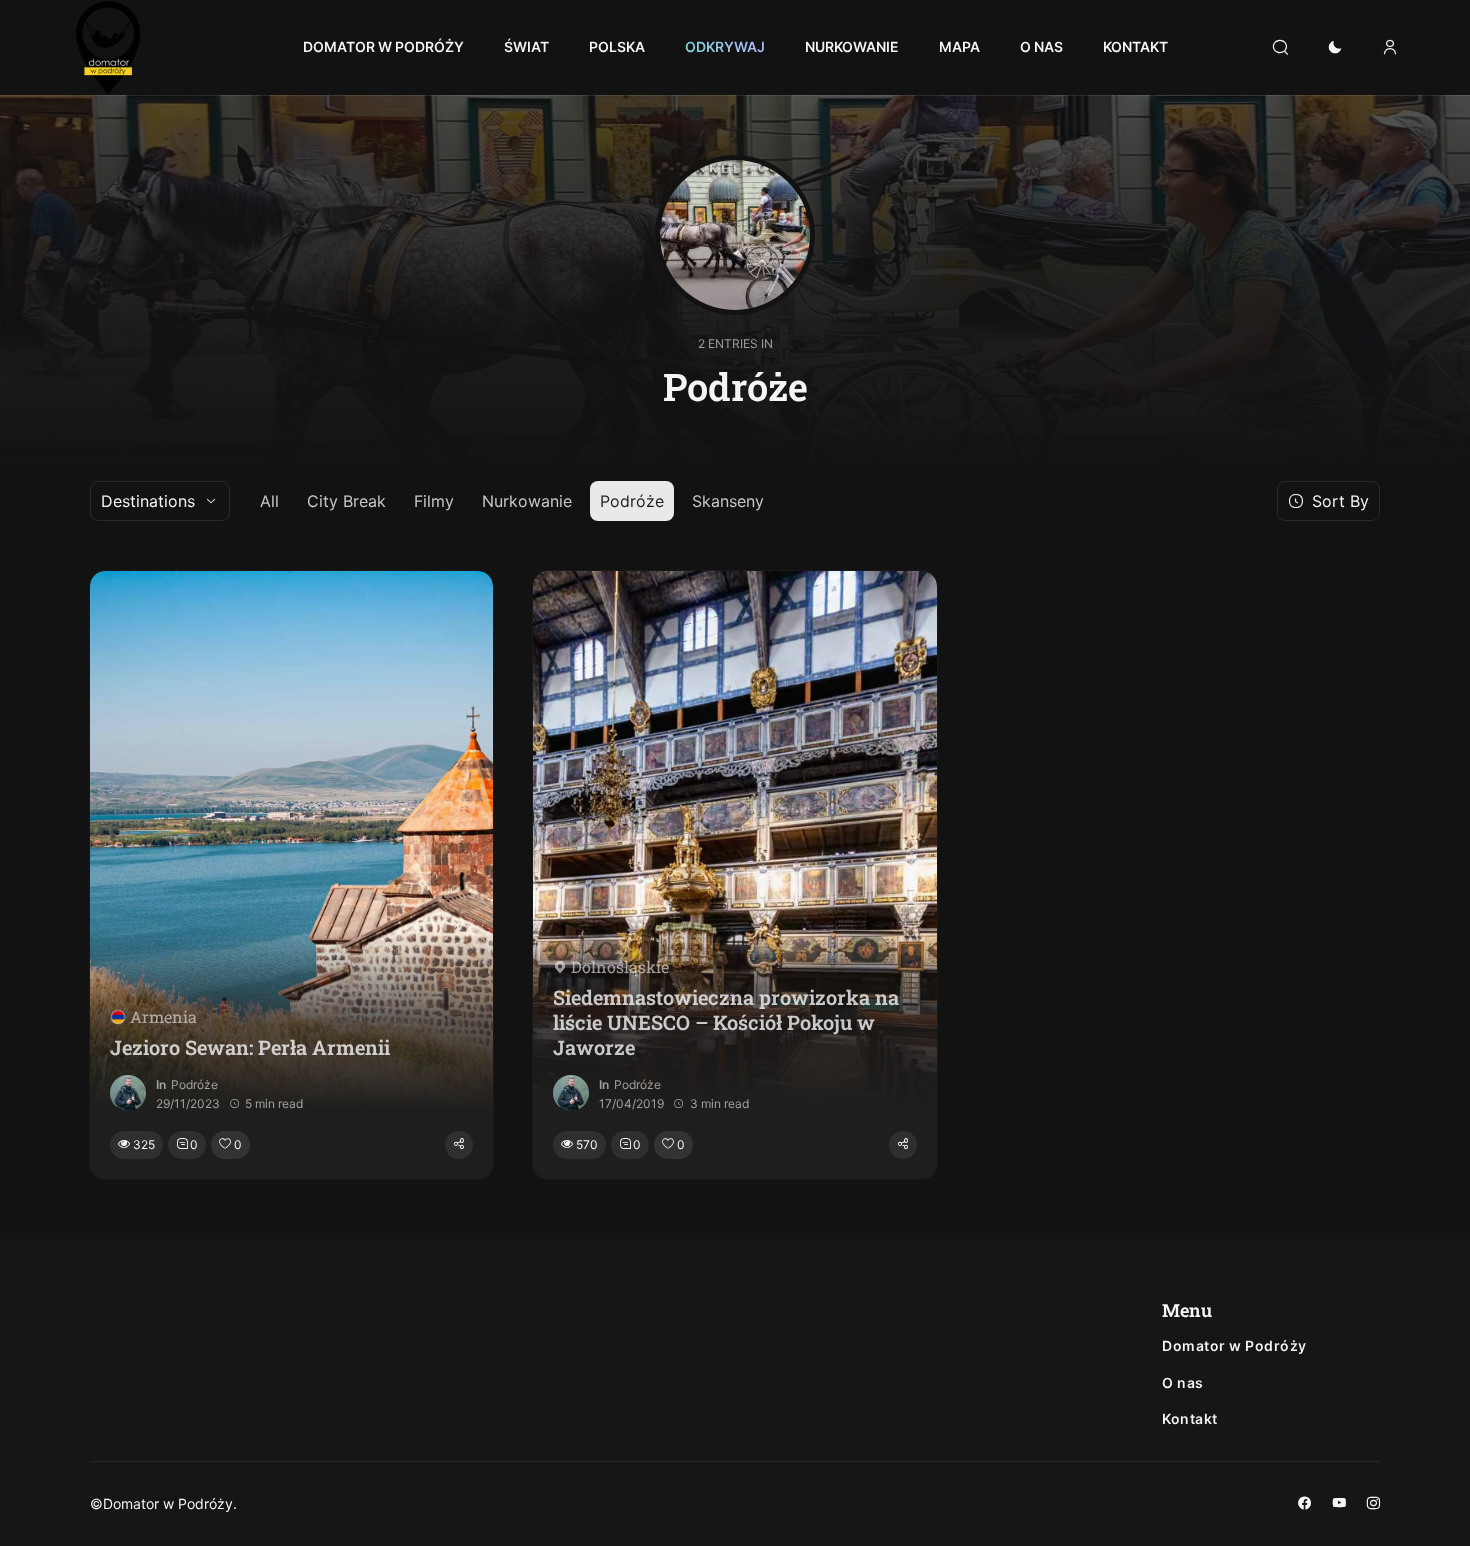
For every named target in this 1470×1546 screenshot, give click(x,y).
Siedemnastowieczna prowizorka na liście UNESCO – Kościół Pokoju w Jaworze (726, 1022)
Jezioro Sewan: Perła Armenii (250, 1047)
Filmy (434, 501)
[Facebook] (1305, 1504)
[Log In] (1390, 48)
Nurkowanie (527, 501)
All (269, 501)
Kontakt (1190, 1418)
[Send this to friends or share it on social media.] (459, 1145)
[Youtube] (1339, 1504)
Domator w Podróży (1234, 1345)
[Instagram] (1373, 1504)
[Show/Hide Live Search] (1280, 48)
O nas (1183, 1382)
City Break (346, 501)
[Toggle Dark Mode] (1335, 48)
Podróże (632, 501)
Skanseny (728, 501)
